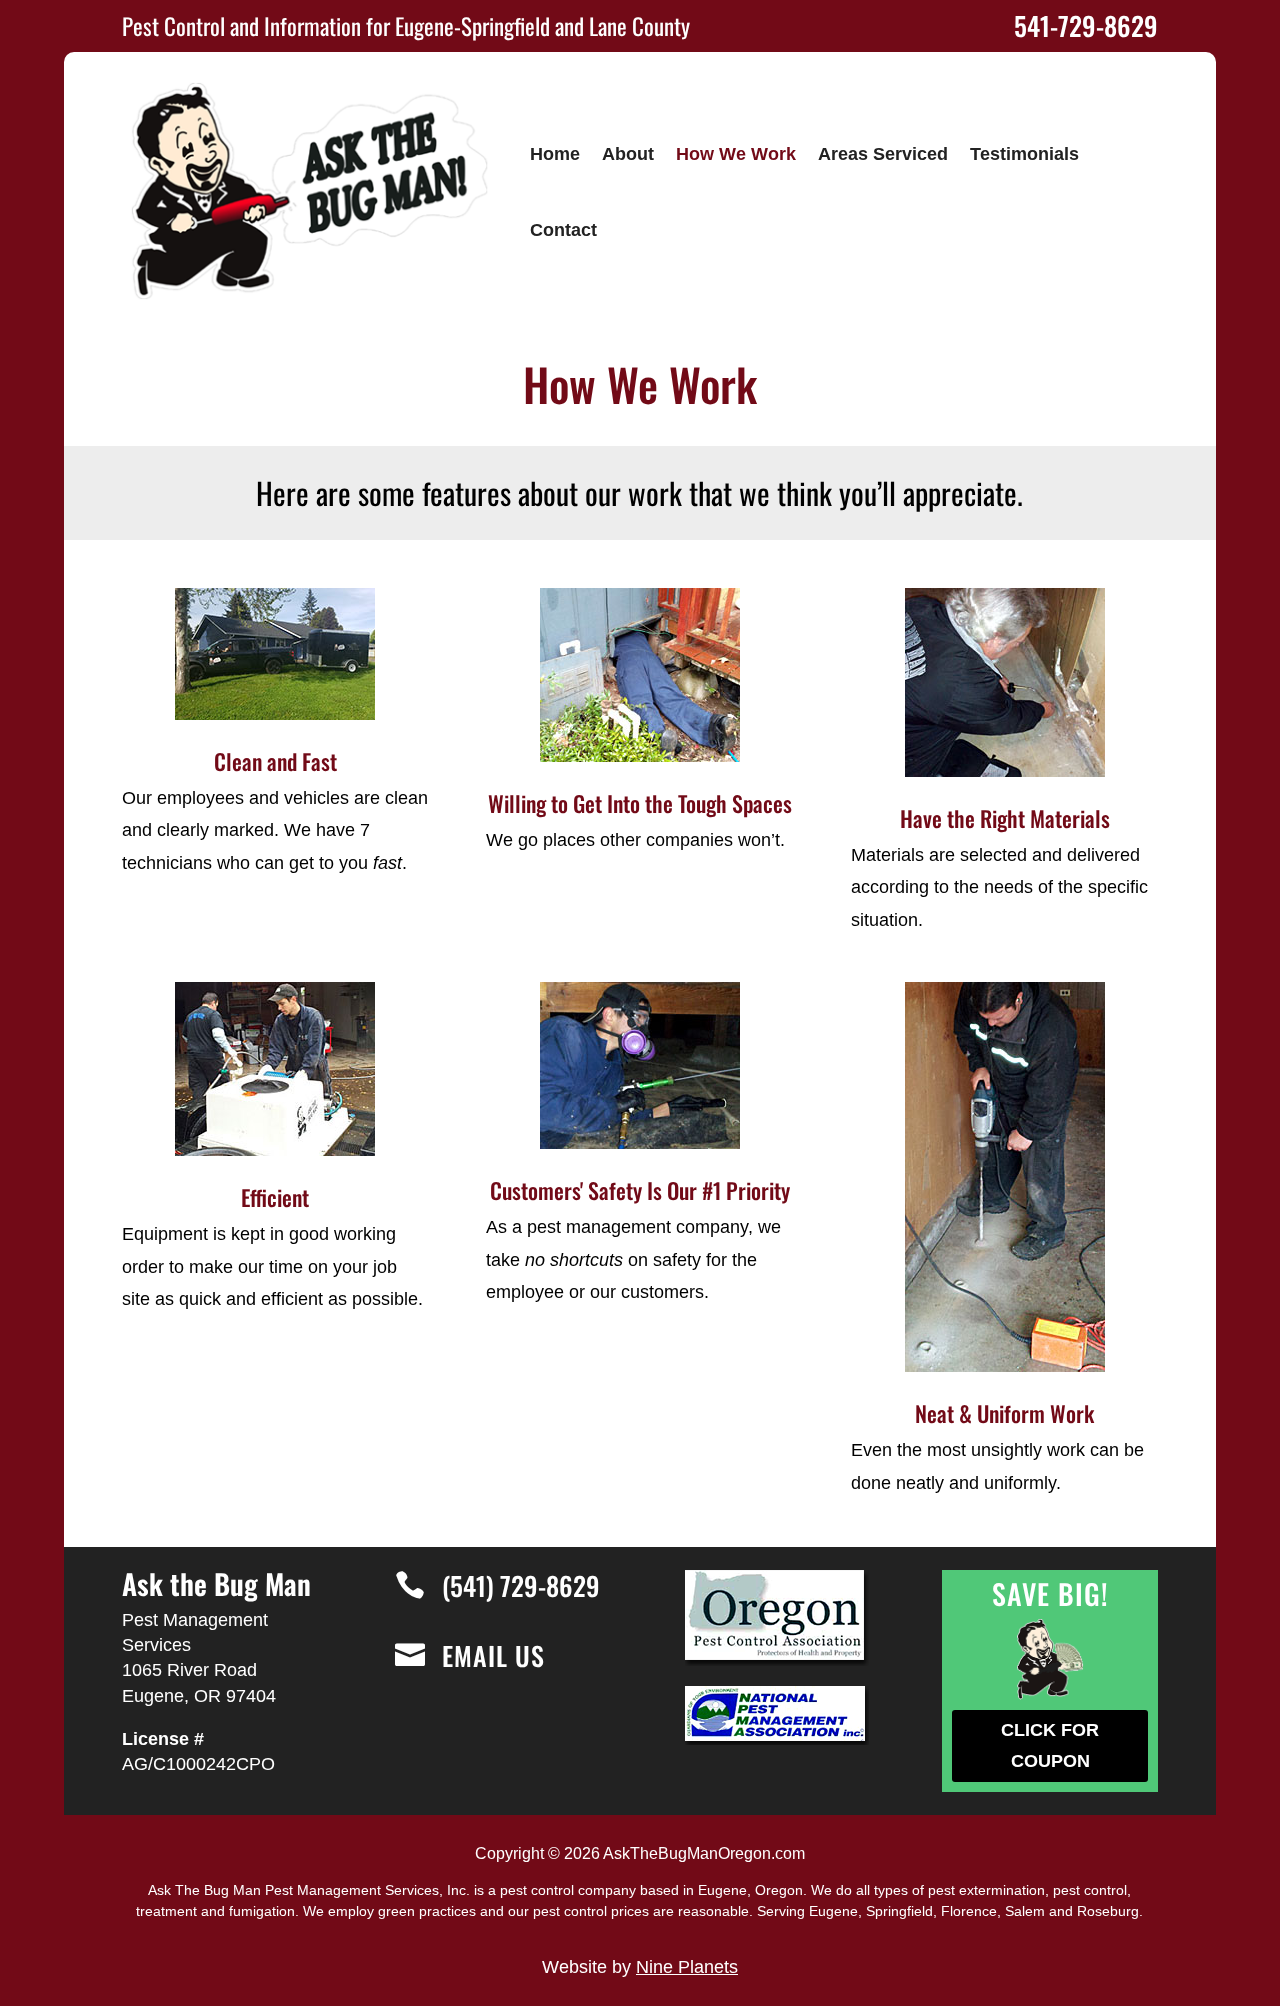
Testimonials (1024, 154)
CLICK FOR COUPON (1050, 1745)
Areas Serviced (883, 154)
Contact (563, 230)
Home (555, 154)
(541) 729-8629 (521, 1585)
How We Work (736, 154)
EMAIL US (493, 1655)
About (628, 154)
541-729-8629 (1086, 25)
